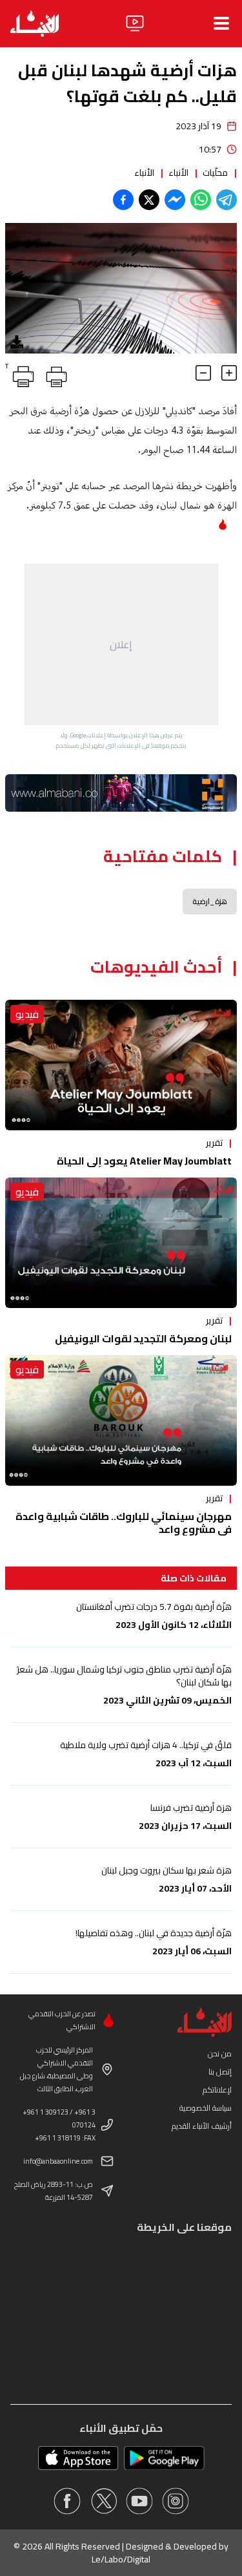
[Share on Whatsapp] (201, 200)
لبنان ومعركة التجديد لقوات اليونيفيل (143, 1338)
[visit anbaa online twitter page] (103, 2501)
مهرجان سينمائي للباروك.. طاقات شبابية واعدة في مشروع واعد (124, 1523)
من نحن (220, 2053)
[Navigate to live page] (135, 23)
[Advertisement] (121, 644)
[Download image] (17, 342)
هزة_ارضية (210, 901)
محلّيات (215, 173)
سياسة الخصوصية (206, 2108)
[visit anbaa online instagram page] (176, 2501)
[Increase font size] (229, 373)
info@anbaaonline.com (58, 2161)
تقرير (214, 1143)
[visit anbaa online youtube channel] (139, 2501)
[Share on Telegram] (227, 200)
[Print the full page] (54, 374)
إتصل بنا (220, 2072)
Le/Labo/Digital (121, 2559)
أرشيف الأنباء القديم (202, 2126)
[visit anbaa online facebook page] (67, 2501)
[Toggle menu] (221, 23)
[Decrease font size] (203, 373)
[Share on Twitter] (149, 200)
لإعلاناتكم (217, 2090)
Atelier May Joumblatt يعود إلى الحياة (144, 1161)
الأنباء (178, 173)
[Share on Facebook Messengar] (175, 200)
